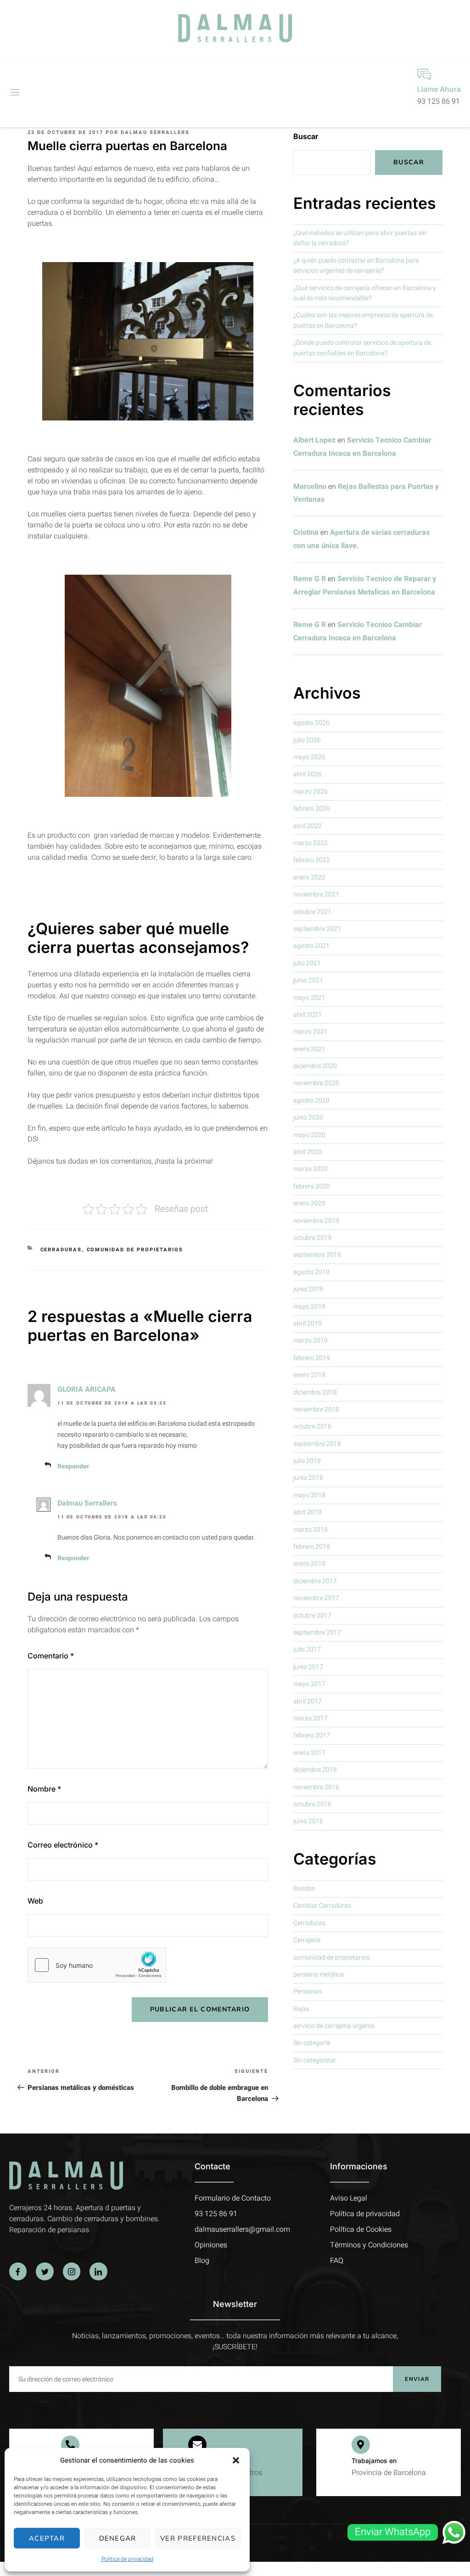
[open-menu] (14, 93)
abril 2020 (308, 1152)
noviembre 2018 (316, 1409)
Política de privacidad (127, 2559)
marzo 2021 (311, 1032)
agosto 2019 (311, 1272)
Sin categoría (312, 2043)
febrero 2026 (312, 809)
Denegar (118, 2538)
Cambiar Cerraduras (322, 1906)
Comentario (51, 1656)
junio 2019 (308, 1289)
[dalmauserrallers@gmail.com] (197, 2445)
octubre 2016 (312, 1804)
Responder (73, 1466)
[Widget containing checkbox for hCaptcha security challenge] (97, 1965)
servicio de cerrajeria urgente (334, 2026)
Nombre (44, 1789)
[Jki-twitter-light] (45, 2271)
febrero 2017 (312, 1735)
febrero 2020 (312, 1186)
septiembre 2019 (317, 1255)
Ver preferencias (198, 2538)
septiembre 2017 (317, 1632)
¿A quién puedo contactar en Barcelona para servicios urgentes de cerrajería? (356, 266)
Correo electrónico (63, 1845)
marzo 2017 (311, 1718)
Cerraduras (61, 1250)
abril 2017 (308, 1701)
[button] (236, 2460)
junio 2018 (308, 1478)
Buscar (306, 136)
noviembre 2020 (316, 1083)
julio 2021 (307, 963)
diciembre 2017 (315, 1581)
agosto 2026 (311, 723)
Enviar (417, 2379)
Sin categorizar (315, 2060)
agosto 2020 (311, 1100)
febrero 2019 (312, 1358)
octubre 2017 (312, 1616)
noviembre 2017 (316, 1598)
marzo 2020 (311, 1169)
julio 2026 (307, 740)
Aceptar (47, 2538)
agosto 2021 (311, 946)
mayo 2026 (309, 757)
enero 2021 (309, 1049)
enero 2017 (309, 1753)
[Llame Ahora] (424, 74)
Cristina (306, 532)
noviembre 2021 (316, 894)
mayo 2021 (309, 998)
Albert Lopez (314, 440)
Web (35, 1901)
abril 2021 (308, 1015)
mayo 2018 (309, 1495)
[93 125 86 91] (70, 2445)
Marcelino (310, 487)
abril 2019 (308, 1324)
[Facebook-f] (18, 2271)
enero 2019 (309, 1375)
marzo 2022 (311, 843)
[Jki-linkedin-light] (98, 2271)
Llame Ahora (439, 89)
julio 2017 (307, 1649)
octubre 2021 (312, 912)
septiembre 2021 (317, 929)
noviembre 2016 (316, 1787)
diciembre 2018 (315, 1392)
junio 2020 (308, 1117)
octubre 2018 (312, 1426)
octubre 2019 (312, 1238)
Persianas (308, 1991)
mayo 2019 (309, 1307)
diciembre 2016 (315, 1770)
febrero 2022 (312, 860)
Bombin (304, 1889)
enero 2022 (309, 877)
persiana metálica (319, 1974)
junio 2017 (308, 1667)
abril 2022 (308, 826)
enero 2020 (309, 1203)
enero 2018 (309, 1564)
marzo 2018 (311, 1530)
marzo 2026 (311, 792)
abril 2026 (308, 774)
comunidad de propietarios (135, 1250)
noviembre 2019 (316, 1221)
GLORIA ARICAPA (87, 1389)
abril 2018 (308, 1512)
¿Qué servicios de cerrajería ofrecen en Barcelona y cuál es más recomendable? (365, 293)
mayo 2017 (309, 1684)
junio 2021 (308, 980)
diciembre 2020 (315, 1066)
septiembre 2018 (317, 1444)
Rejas (301, 2009)
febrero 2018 (312, 1547)
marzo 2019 (311, 1341)
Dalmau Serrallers (155, 132)
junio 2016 (308, 1821)
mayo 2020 (309, 1135)
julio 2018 (307, 1461)
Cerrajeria (307, 1940)
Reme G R (310, 579)
